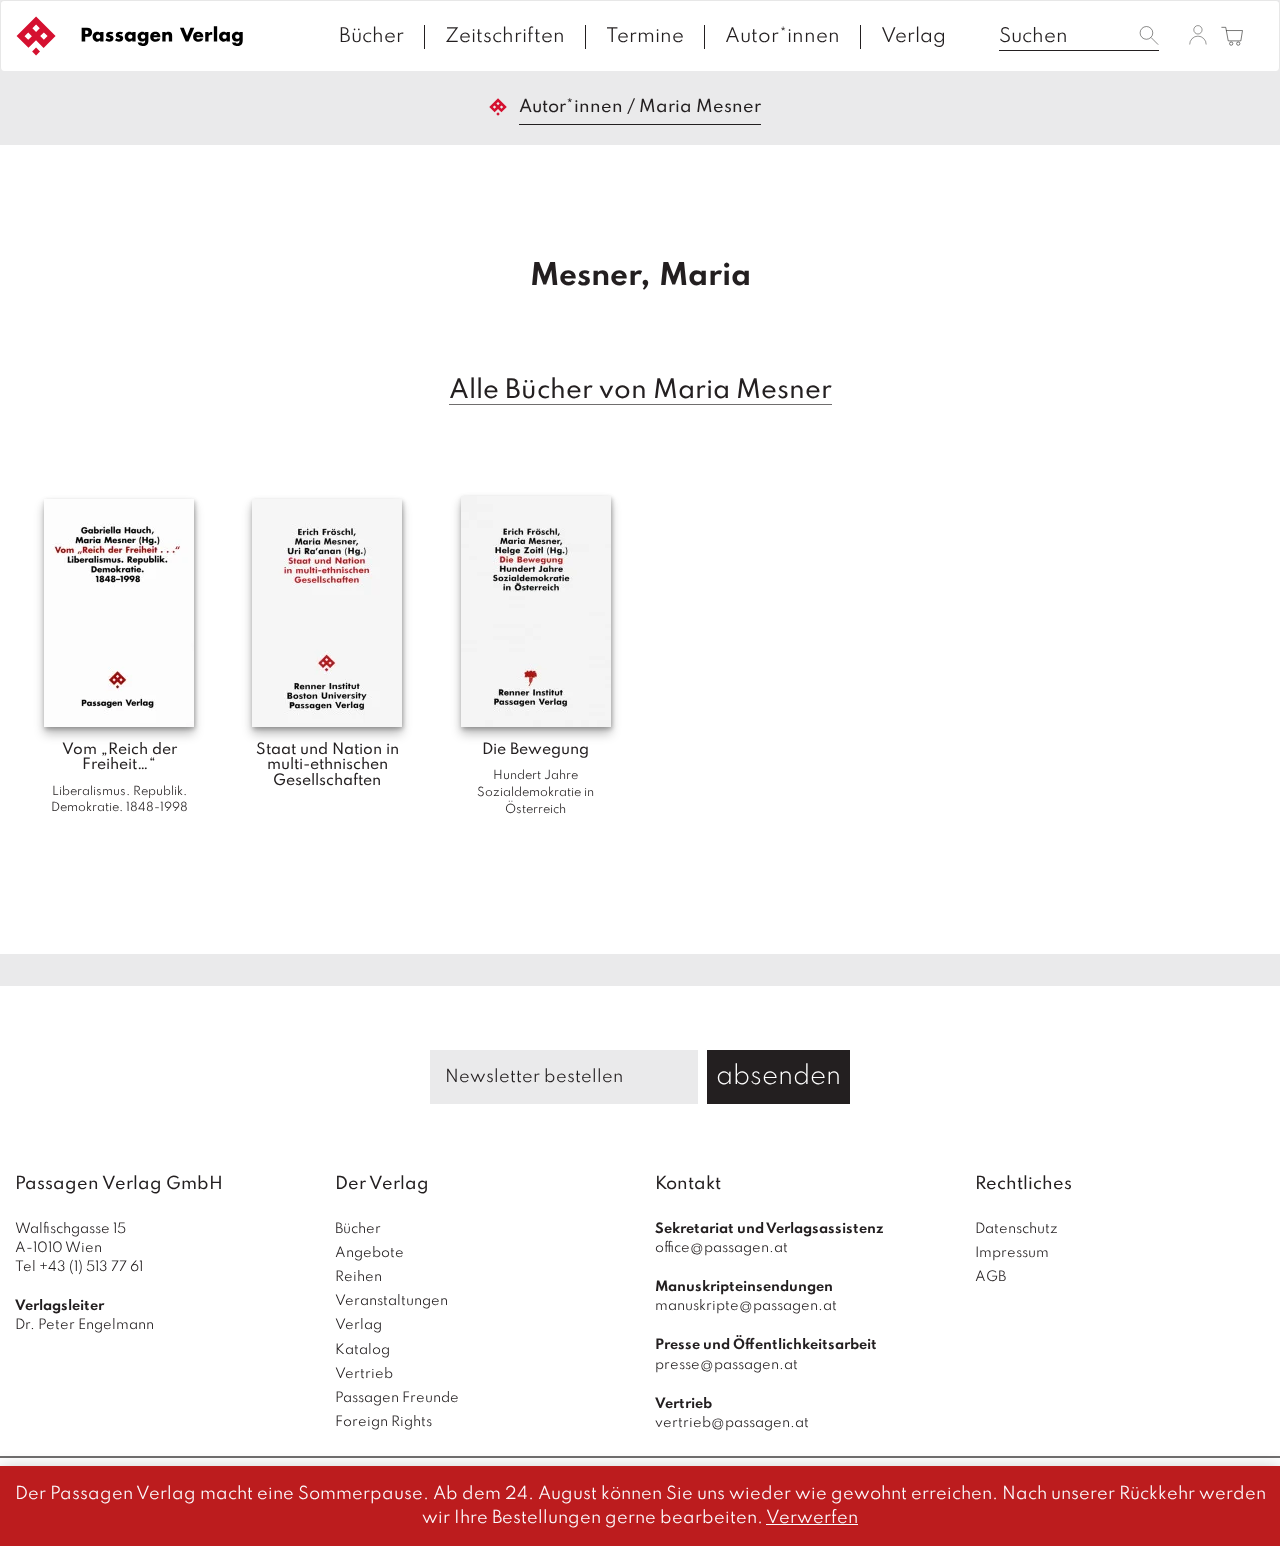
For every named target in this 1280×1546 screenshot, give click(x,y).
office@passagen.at (721, 1248)
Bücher (371, 37)
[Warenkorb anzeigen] (1232, 37)
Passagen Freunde (397, 1398)
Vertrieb (364, 1374)
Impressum (1012, 1253)
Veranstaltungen (391, 1301)
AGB (990, 1277)
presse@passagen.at (726, 1365)
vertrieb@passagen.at (732, 1423)
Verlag (913, 37)
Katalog (362, 1350)
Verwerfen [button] (812, 1518)
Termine (645, 37)
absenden (778, 1076)
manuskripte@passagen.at (746, 1306)
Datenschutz (1016, 1229)
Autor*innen (782, 37)
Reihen (358, 1277)
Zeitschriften (505, 37)
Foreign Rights (383, 1422)
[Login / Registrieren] (1198, 35)
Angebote (369, 1253)
